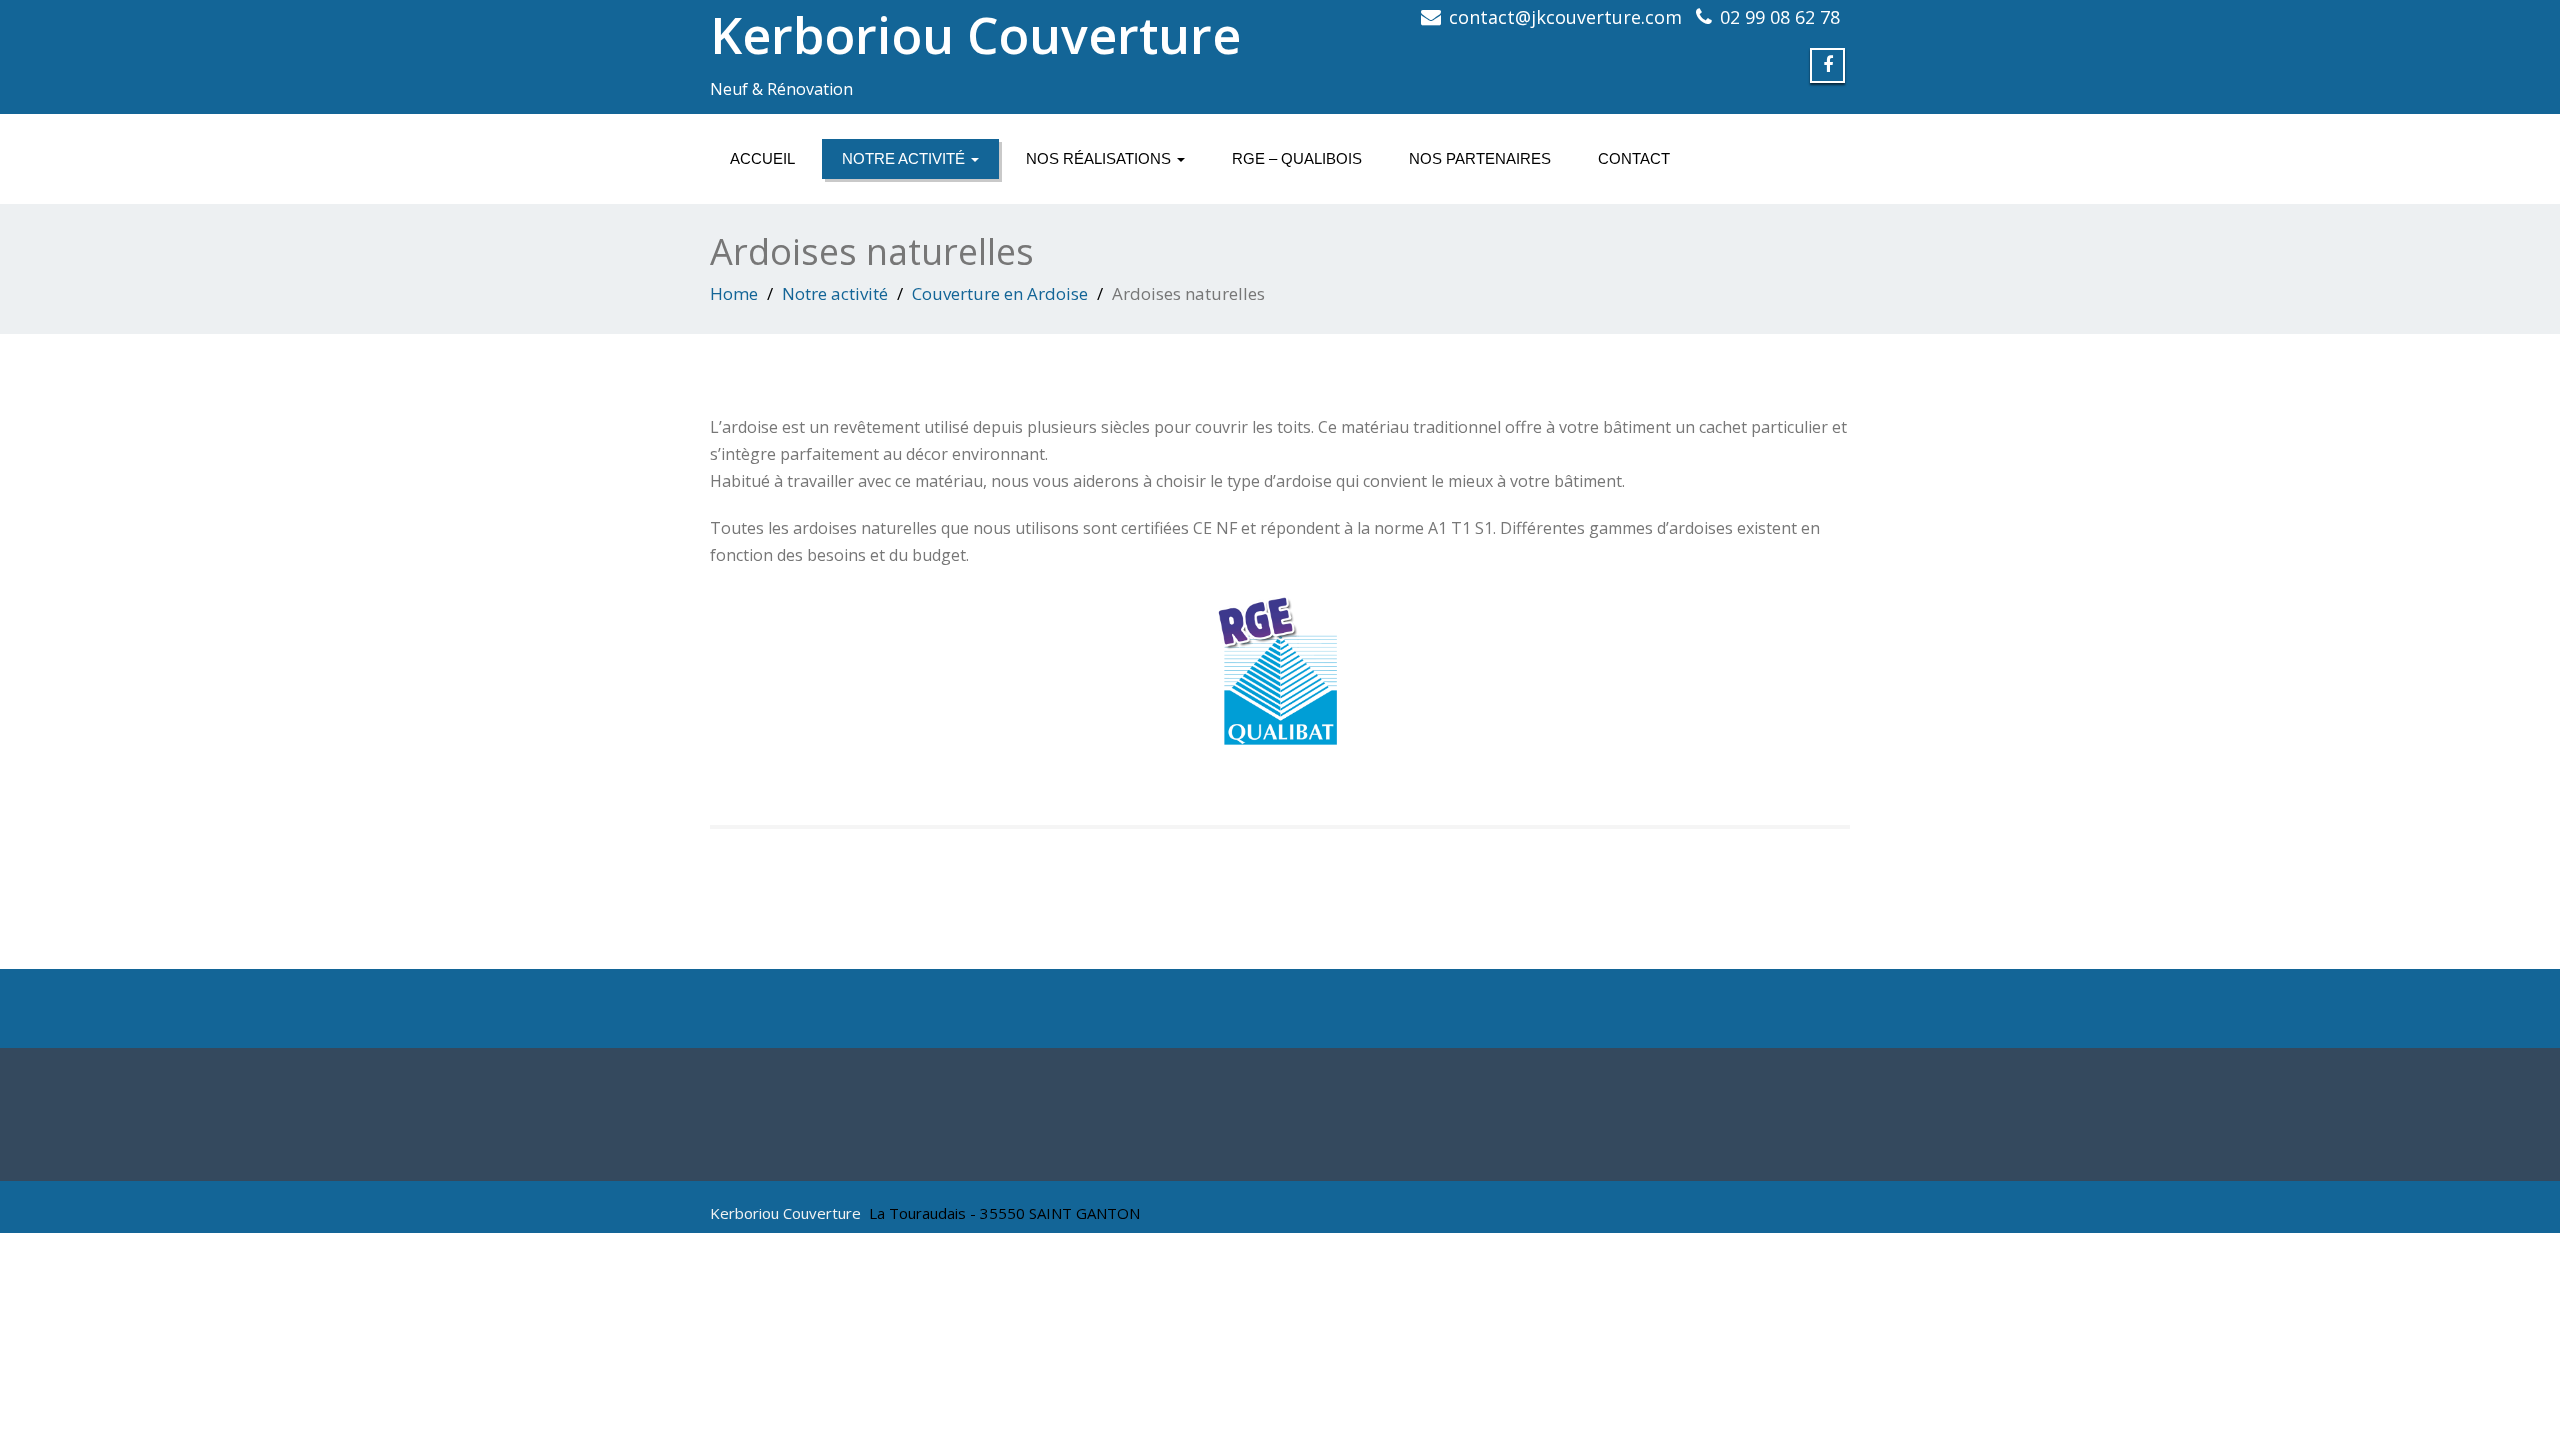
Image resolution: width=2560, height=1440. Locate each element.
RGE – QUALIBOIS (1297, 158)
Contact (1634, 158)
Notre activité (905, 158)
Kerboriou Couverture (975, 35)
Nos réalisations (1100, 158)
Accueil (762, 158)
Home (734, 293)
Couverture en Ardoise (1000, 293)
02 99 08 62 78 (1780, 17)
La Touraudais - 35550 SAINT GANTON (1004, 1213)
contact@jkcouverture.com (1565, 17)
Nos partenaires (1480, 158)
